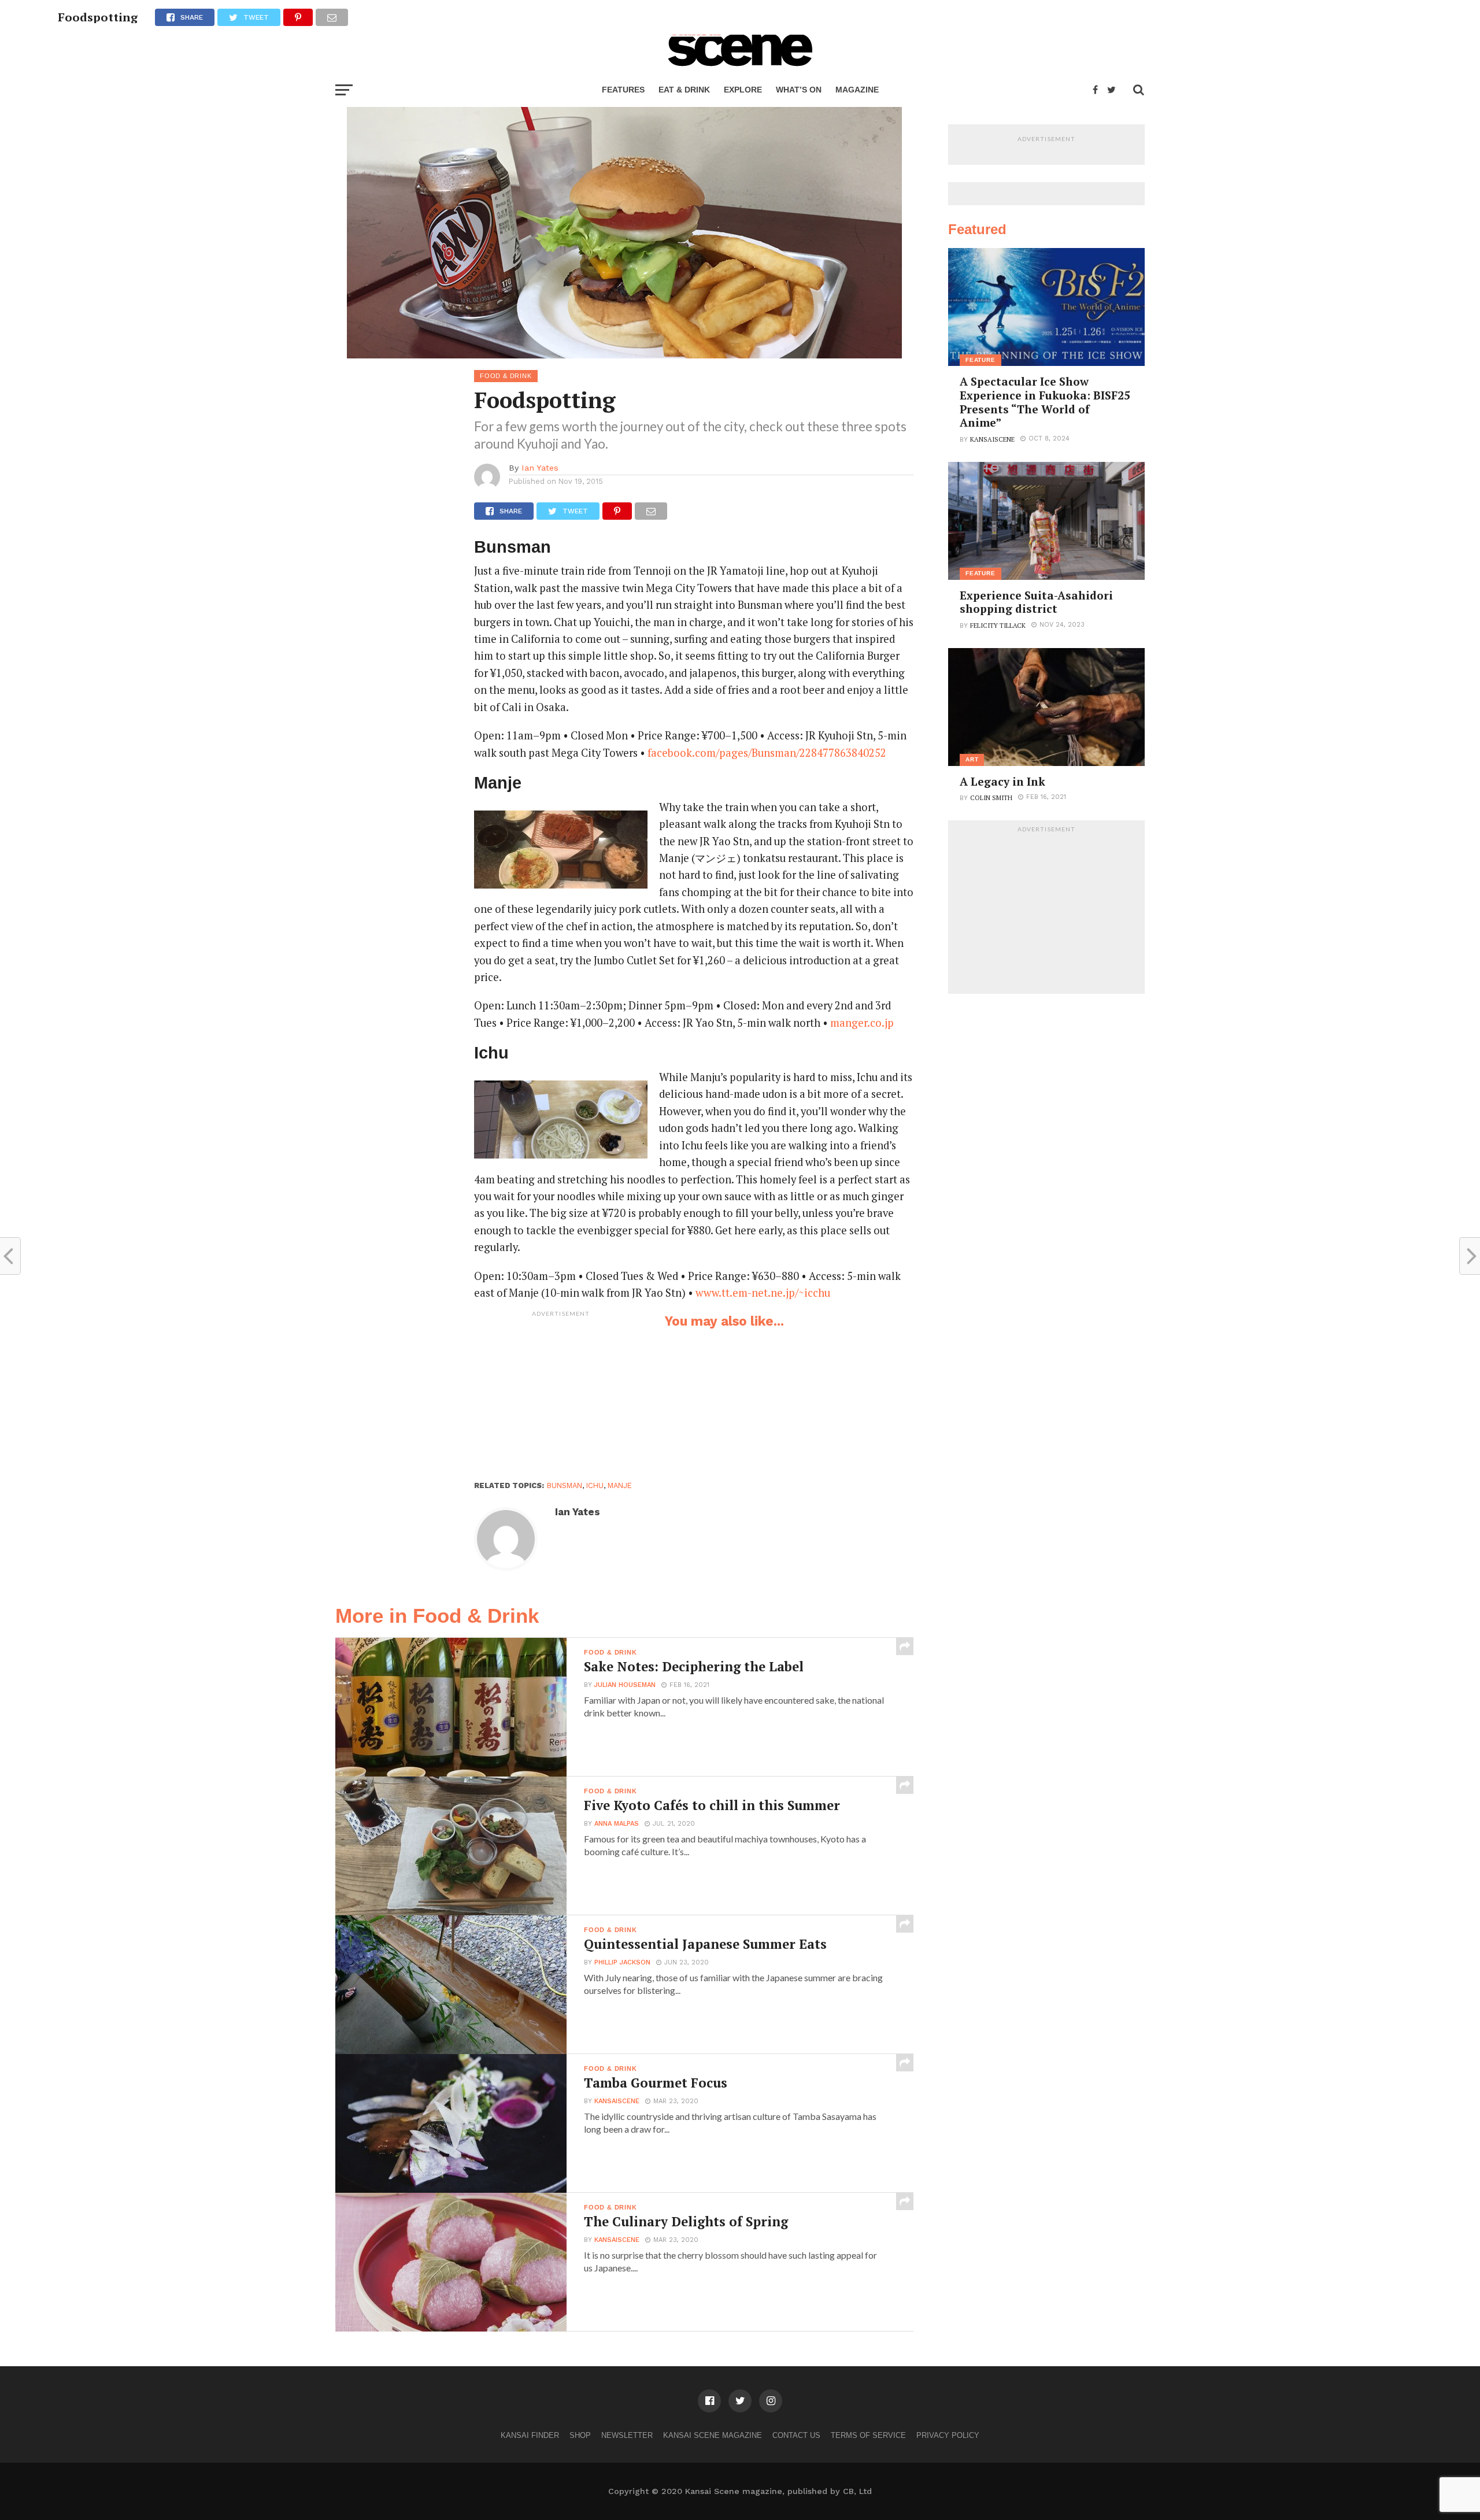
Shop (580, 2435)
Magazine (857, 90)
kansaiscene (617, 2101)
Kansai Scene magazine (713, 2435)
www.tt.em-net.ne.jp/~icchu (763, 1293)
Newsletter (627, 2435)
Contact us (796, 2435)
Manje (620, 1485)
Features (623, 90)
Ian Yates (540, 468)
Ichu (595, 1485)
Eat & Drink (684, 90)
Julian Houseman (625, 1685)
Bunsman (565, 1485)
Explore (743, 90)
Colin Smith (991, 798)
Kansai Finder (530, 2435)
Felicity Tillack (998, 625)
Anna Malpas (617, 1824)
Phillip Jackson (622, 1962)
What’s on (799, 90)
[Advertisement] (561, 1395)
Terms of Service (868, 2435)
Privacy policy (948, 2435)
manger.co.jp (862, 1023)
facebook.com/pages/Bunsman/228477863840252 (767, 753)
